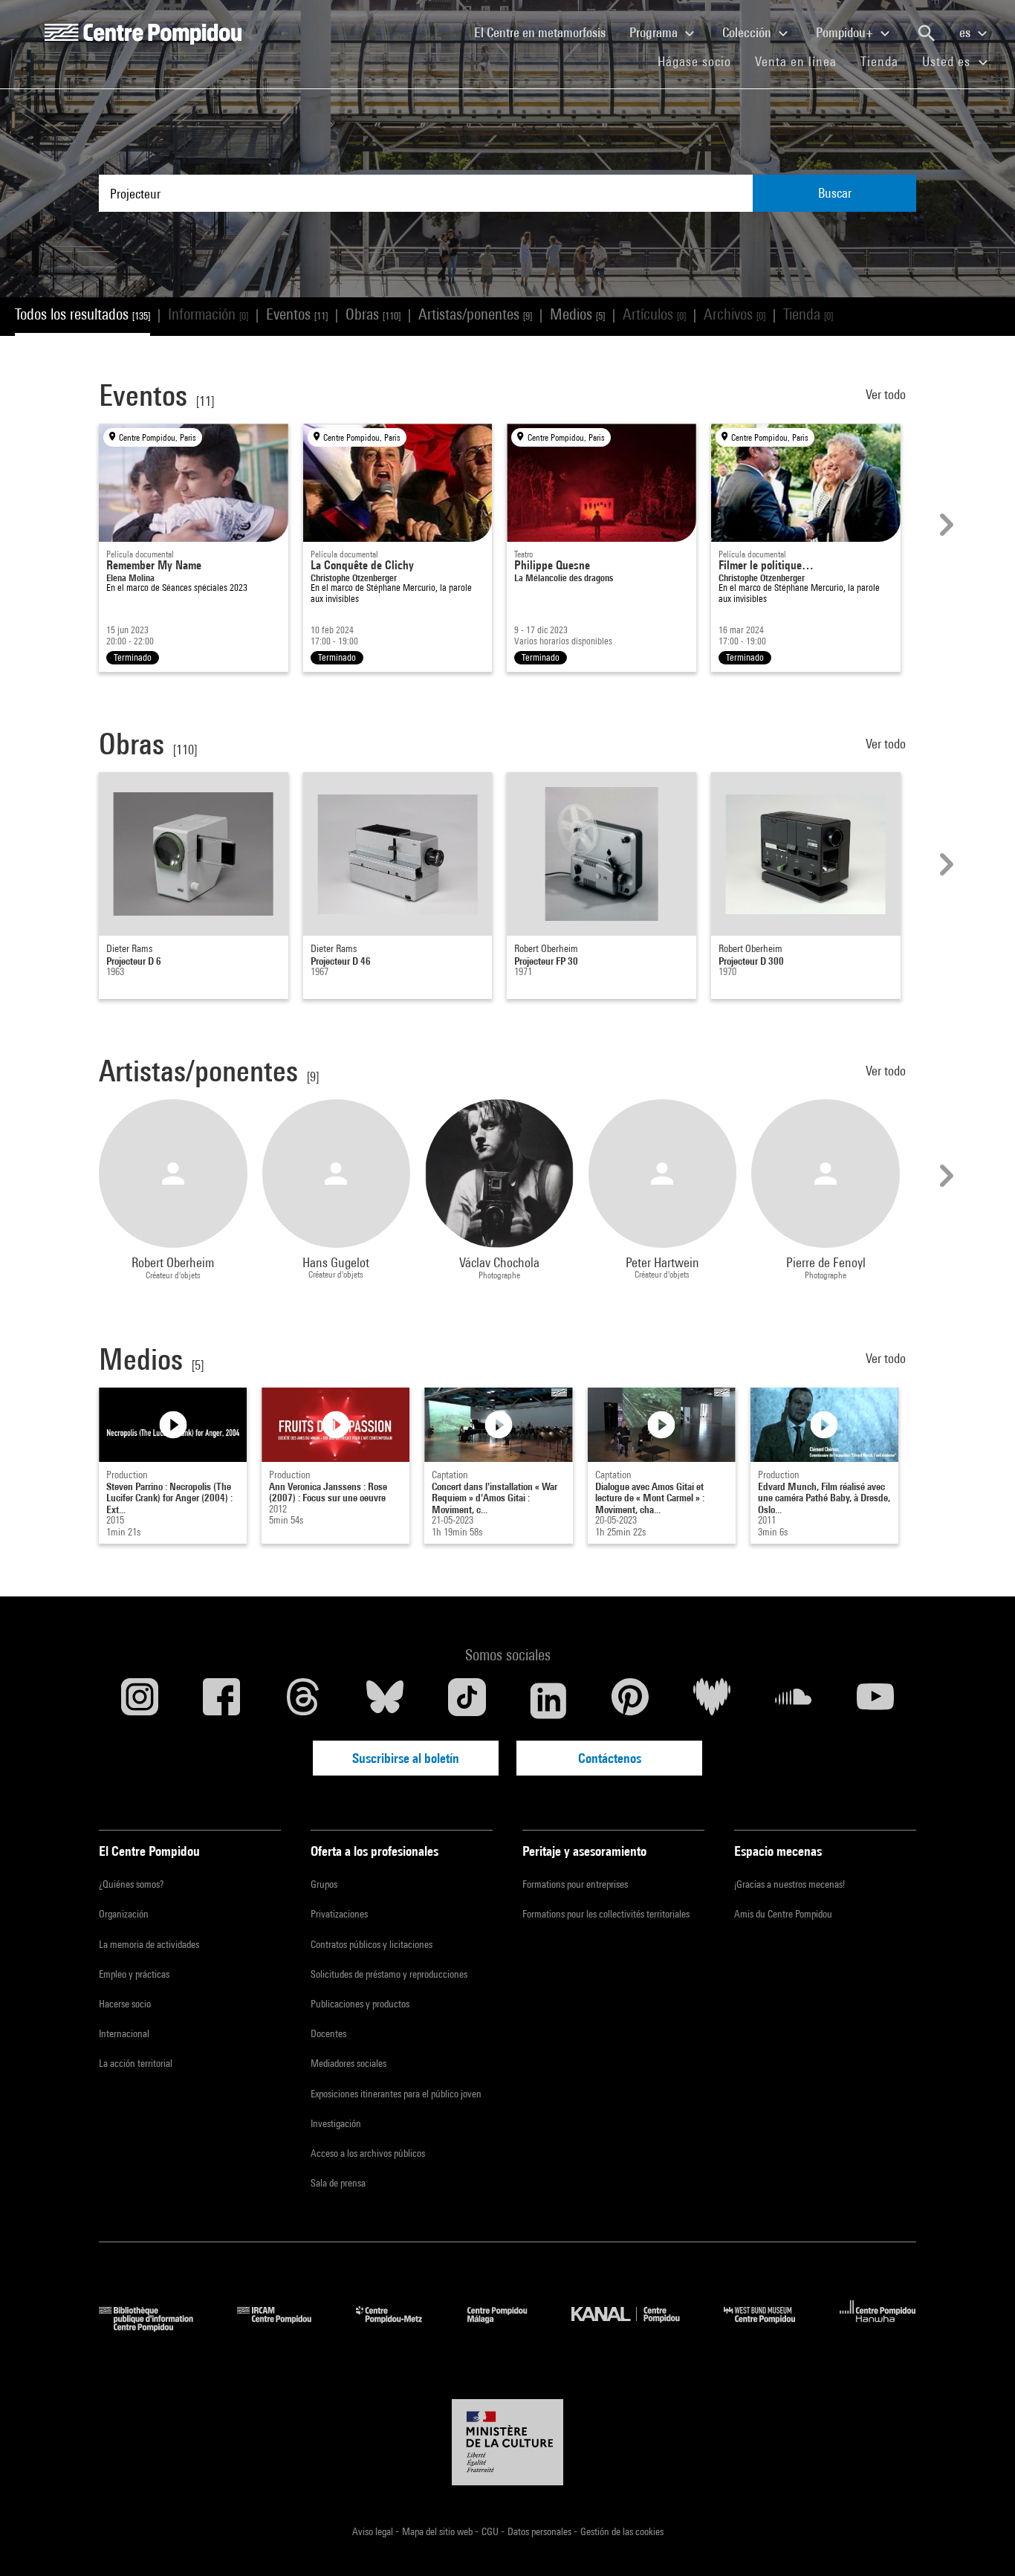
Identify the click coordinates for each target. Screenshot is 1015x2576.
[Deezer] (712, 1700)
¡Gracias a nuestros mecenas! (789, 1884)
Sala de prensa (338, 2183)
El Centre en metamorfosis (546, 32)
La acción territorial (136, 2063)
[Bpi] (157, 2327)
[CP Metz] (400, 2327)
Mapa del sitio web (438, 2531)
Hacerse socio (125, 2004)
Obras (373, 314)
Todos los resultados (82, 314)
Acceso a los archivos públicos (368, 2153)
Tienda (885, 61)
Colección (748, 32)
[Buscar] (927, 33)
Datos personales (541, 2531)
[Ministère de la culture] (507, 2442)
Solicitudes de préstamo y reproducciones (389, 1974)
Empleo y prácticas (134, 1974)
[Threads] (303, 1700)
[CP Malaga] (508, 2327)
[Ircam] (285, 2327)
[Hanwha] (878, 2327)
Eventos (297, 314)
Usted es (948, 61)
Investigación (336, 2123)
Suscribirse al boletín (406, 1758)
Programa (655, 32)
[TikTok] (467, 1700)
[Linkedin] (548, 1700)
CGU (491, 2531)
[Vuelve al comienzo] (980, 2541)
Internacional (124, 2033)
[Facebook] (221, 1700)
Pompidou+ (846, 32)
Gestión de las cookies (622, 2531)
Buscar (835, 193)
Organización (124, 1914)
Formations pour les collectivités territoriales (606, 1914)
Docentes (328, 2033)
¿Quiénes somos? (131, 1884)
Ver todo (887, 394)
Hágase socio (700, 61)
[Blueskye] (385, 1700)
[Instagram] (140, 1700)
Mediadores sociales (348, 2063)
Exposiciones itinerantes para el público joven (396, 2094)
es (966, 32)
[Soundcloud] (794, 1700)
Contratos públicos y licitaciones (372, 1944)
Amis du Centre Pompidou (783, 1914)
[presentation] (944, 525)
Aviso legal (374, 2531)
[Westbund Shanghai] (771, 2327)
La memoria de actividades (149, 1944)
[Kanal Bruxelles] (636, 2327)
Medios (577, 314)
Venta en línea (796, 61)
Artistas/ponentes (475, 314)
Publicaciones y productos (360, 2004)
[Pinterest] (630, 1700)
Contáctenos (610, 1758)
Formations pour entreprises (575, 1884)
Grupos (324, 1884)
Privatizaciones (339, 1914)
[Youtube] (875, 1700)
